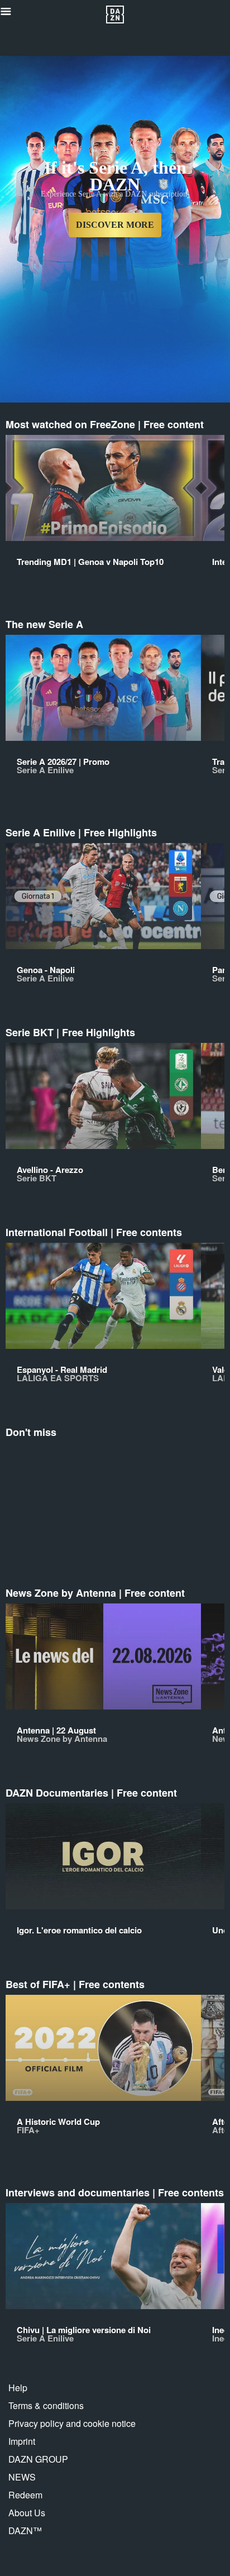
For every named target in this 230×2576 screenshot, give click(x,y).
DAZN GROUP (38, 2459)
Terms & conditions (46, 2405)
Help (18, 2388)
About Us (27, 2513)
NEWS (22, 2477)
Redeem (25, 2495)
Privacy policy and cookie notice (72, 2423)
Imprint (22, 2441)
